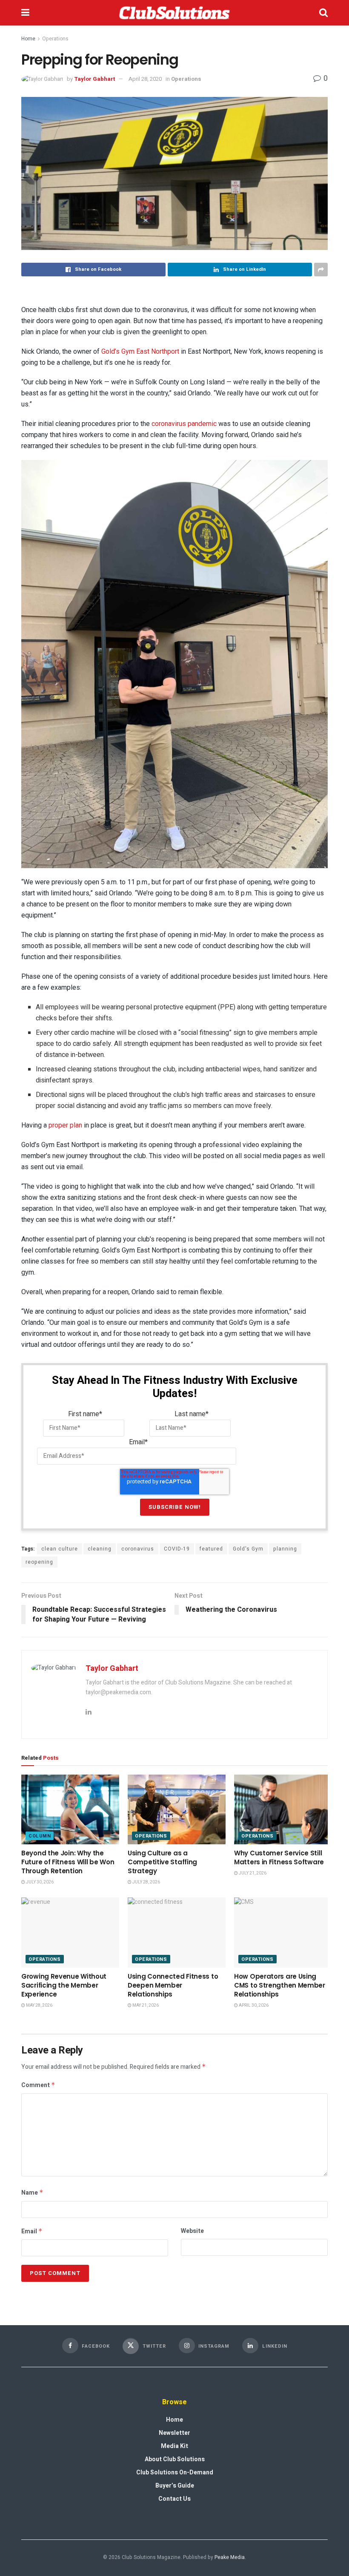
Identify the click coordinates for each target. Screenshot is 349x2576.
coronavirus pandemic (184, 424)
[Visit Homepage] (174, 13)
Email (32, 2231)
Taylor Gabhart (94, 79)
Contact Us (174, 2499)
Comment (38, 2085)
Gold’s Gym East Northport (140, 351)
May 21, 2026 (145, 2005)
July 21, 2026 (252, 1873)
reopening (39, 1562)
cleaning (100, 1549)
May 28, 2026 (39, 2005)
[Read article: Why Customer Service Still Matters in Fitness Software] (283, 1809)
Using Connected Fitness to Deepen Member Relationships (173, 1985)
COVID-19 (177, 1549)
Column (40, 1836)
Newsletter (174, 2433)
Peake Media (230, 2557)
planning (285, 1549)
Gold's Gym (248, 1549)
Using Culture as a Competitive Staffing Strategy (162, 1862)
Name (32, 2193)
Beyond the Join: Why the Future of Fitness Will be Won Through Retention (68, 1862)
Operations (55, 39)
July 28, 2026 (146, 1882)
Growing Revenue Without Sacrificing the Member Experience (64, 1985)
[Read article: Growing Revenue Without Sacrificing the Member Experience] (70, 1932)
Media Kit (174, 2446)
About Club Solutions (175, 2459)
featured (211, 1549)
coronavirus (138, 1549)
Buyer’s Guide (175, 2486)
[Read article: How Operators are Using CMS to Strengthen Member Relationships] (283, 1932)
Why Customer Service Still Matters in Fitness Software (279, 1857)
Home (28, 39)
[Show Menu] (25, 13)
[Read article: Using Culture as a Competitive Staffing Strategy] (177, 1809)
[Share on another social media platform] (321, 270)
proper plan (65, 1125)
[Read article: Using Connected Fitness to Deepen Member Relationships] (177, 1932)
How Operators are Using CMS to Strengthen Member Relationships (280, 1985)
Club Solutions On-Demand (175, 2472)
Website (192, 2231)
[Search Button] (323, 13)
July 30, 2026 (39, 1882)
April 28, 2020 (145, 79)
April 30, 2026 (253, 2005)
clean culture (60, 1549)
